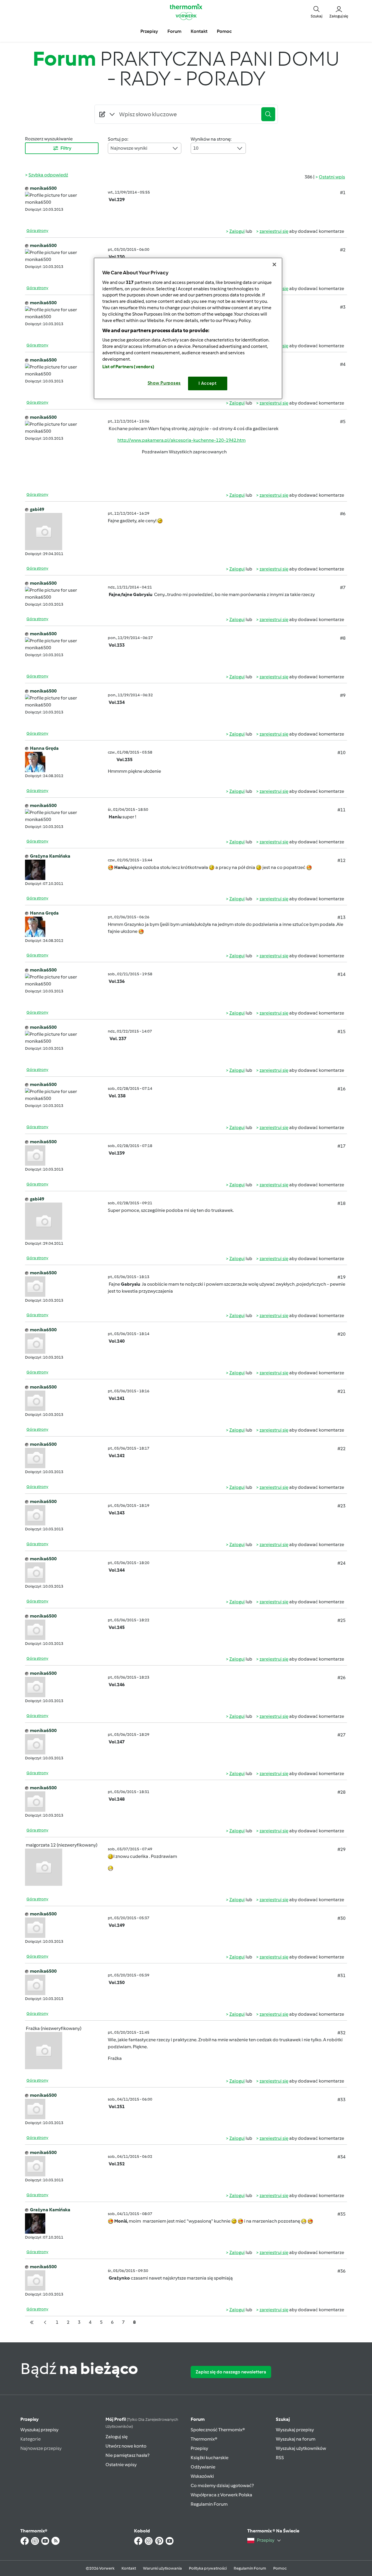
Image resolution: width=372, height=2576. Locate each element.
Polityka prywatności (208, 2568)
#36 (341, 2271)
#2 (343, 250)
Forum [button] (174, 31)
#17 (341, 1146)
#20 (341, 1334)
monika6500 (43, 188)
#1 (343, 193)
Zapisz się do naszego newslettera (231, 2372)
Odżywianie (203, 2467)
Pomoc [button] (224, 31)
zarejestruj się (274, 231)
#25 (341, 1620)
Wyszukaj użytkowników (301, 2448)
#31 (341, 1975)
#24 (341, 1563)
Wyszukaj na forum (296, 2439)
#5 (343, 422)
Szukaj (283, 2419)
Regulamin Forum (209, 2504)
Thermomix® (204, 2439)
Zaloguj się (117, 2437)
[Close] (274, 264)
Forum (198, 2419)
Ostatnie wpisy (121, 2465)
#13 (341, 917)
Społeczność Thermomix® (218, 2430)
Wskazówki (202, 2476)
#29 (341, 1849)
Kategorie (31, 2439)
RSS (280, 2458)
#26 (341, 1678)
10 (196, 148)
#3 (343, 307)
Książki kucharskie (210, 2458)
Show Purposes (164, 383)
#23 (341, 1506)
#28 (341, 1792)
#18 (341, 1203)
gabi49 (37, 509)
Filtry (66, 148)
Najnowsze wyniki (129, 148)
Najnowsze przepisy (41, 2448)
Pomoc (280, 2568)
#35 (341, 2214)
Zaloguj (237, 231)
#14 (341, 974)
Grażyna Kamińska (50, 856)
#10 (341, 753)
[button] (316, 12)
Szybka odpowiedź (48, 175)
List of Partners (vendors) (128, 367)
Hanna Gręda (44, 748)
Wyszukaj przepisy (39, 2430)
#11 (341, 810)
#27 (341, 1735)
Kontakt (129, 2568)
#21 (341, 1391)
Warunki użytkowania (162, 2568)
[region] (188, 328)
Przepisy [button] (149, 31)
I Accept (208, 383)
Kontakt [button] (199, 31)
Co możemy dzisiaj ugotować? (222, 2485)
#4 (343, 364)
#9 (343, 695)
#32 (341, 2033)
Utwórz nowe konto (126, 2446)
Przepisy (29, 2419)
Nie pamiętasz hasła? (127, 2455)
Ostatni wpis (332, 177)
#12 (341, 860)
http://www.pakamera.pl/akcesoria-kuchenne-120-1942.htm (181, 440)
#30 (341, 1918)
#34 (341, 2157)
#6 (343, 514)
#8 (343, 638)
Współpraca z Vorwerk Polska (221, 2495)
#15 (341, 1032)
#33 (341, 2100)
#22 (341, 1449)
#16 (341, 1089)
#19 (341, 1277)
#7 (343, 587)
